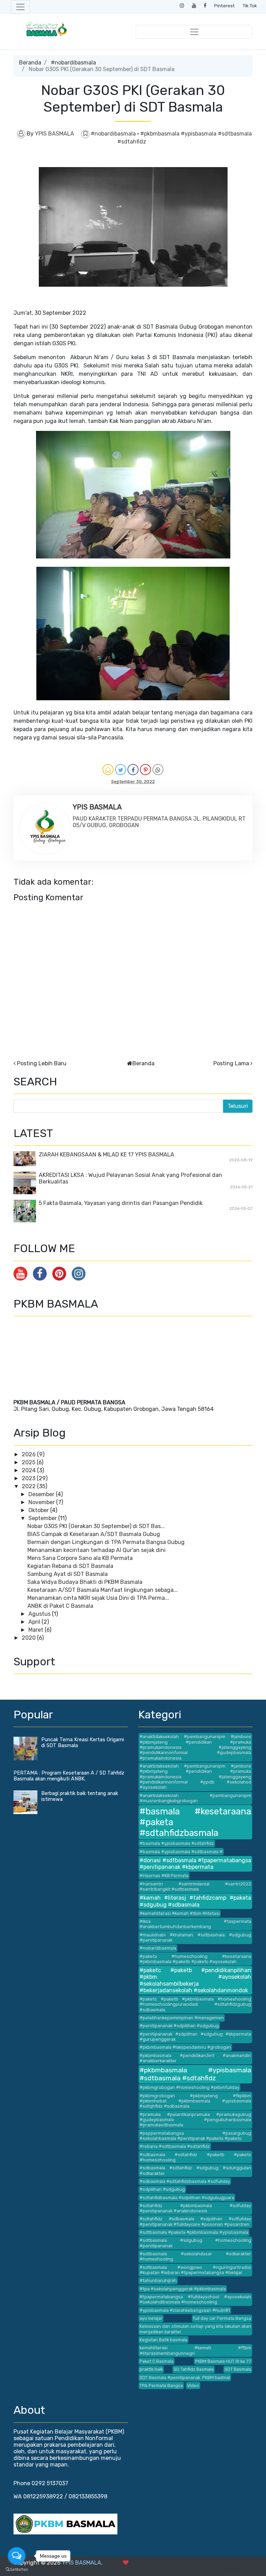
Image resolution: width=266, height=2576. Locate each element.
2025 (29, 1462)
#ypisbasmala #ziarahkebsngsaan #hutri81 (185, 2310)
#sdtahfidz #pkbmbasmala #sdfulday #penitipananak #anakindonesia (195, 2208)
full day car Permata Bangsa (222, 2318)
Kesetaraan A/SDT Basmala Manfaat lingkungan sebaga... (103, 1590)
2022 (29, 1486)
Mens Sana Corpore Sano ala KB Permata (80, 1558)
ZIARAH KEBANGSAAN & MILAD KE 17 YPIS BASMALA (107, 1155)
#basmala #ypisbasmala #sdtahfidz (177, 1843)
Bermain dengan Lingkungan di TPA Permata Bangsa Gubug (106, 1542)
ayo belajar (151, 2318)
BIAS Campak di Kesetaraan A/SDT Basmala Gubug (94, 1534)
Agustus (40, 1614)
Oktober (39, 1510)
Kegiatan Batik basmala (163, 2340)
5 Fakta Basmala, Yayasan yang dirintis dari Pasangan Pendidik (121, 1203)
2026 (29, 1454)
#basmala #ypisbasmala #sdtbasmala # (181, 1852)
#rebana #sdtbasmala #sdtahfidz (175, 2146)
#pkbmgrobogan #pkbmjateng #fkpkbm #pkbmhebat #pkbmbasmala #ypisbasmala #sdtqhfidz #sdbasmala (195, 2101)
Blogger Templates (188, 2563)
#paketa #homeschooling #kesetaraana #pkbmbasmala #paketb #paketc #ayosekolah (195, 1959)
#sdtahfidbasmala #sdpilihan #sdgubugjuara (187, 2198)
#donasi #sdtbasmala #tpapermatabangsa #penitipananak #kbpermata (195, 1864)
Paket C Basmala (157, 2361)
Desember (42, 1494)
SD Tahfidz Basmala (194, 2369)
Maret (37, 1630)
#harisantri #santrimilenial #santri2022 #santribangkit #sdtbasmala (195, 1887)
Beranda (30, 63)
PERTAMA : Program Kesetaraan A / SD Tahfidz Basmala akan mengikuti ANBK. (69, 1776)
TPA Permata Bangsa (161, 2386)
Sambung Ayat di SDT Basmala (68, 1574)
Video (193, 2386)
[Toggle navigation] (20, 7)
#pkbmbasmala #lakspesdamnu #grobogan (185, 2047)
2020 (29, 1638)
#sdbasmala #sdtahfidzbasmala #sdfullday (185, 2181)
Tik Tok (250, 6)
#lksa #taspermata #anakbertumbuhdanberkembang (195, 1924)
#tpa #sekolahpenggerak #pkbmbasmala (183, 2289)
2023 (29, 1478)
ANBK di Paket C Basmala (60, 1606)
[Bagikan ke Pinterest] (145, 770)
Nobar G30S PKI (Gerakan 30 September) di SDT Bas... (96, 1526)
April (35, 1622)
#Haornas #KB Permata (164, 1876)
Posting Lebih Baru (42, 1063)
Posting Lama (231, 1063)
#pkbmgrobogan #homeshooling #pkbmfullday (189, 2087)
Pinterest (224, 6)
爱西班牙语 (239, 2569)
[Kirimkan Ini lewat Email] (108, 770)
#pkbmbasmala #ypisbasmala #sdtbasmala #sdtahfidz (195, 2074)
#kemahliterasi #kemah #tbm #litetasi (180, 1913)
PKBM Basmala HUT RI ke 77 (223, 2361)
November (42, 1502)
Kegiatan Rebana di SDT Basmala (70, 1566)
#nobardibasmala (73, 63)
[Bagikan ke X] (121, 770)
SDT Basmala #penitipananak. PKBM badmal (185, 2378)
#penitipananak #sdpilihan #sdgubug (179, 2026)
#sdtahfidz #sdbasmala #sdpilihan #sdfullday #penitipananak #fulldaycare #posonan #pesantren (195, 2221)
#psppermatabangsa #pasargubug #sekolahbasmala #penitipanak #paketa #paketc (195, 2136)
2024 (29, 1470)
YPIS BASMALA (82, 2563)
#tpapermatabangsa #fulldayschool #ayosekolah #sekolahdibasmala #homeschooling (195, 2299)
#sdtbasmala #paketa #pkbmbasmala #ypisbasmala (194, 2232)
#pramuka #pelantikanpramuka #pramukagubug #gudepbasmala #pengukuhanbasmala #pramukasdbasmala (195, 2120)
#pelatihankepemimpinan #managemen (182, 2018)
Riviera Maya (231, 2563)
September (43, 1518)
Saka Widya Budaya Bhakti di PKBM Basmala (85, 1582)
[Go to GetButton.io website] (17, 2569)
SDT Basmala (238, 2369)
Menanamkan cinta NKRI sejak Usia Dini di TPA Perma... (98, 1598)
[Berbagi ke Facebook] (133, 770)
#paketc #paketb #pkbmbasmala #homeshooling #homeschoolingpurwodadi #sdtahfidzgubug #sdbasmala (195, 2004)
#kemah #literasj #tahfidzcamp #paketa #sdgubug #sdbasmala (195, 1901)
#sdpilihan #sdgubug (162, 2189)
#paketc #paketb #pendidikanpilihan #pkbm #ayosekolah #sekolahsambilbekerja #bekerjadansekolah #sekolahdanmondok (195, 1980)
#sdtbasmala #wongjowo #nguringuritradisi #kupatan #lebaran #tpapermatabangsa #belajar (195, 2270)
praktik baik (151, 2369)
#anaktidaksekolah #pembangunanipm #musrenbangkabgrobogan (195, 1798)
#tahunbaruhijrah (158, 2280)
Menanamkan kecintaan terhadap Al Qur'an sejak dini (96, 1550)
